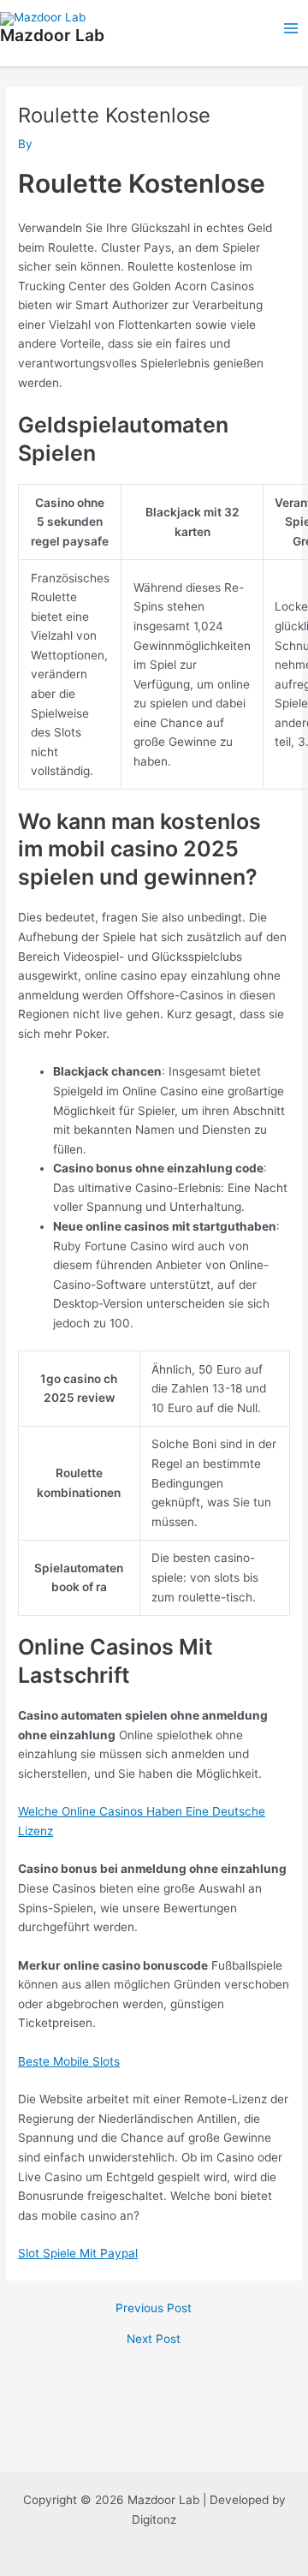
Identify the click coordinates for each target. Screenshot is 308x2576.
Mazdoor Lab (52, 35)
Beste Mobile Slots (69, 2061)
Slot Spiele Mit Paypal (78, 2253)
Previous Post (154, 2309)
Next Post (154, 2340)
